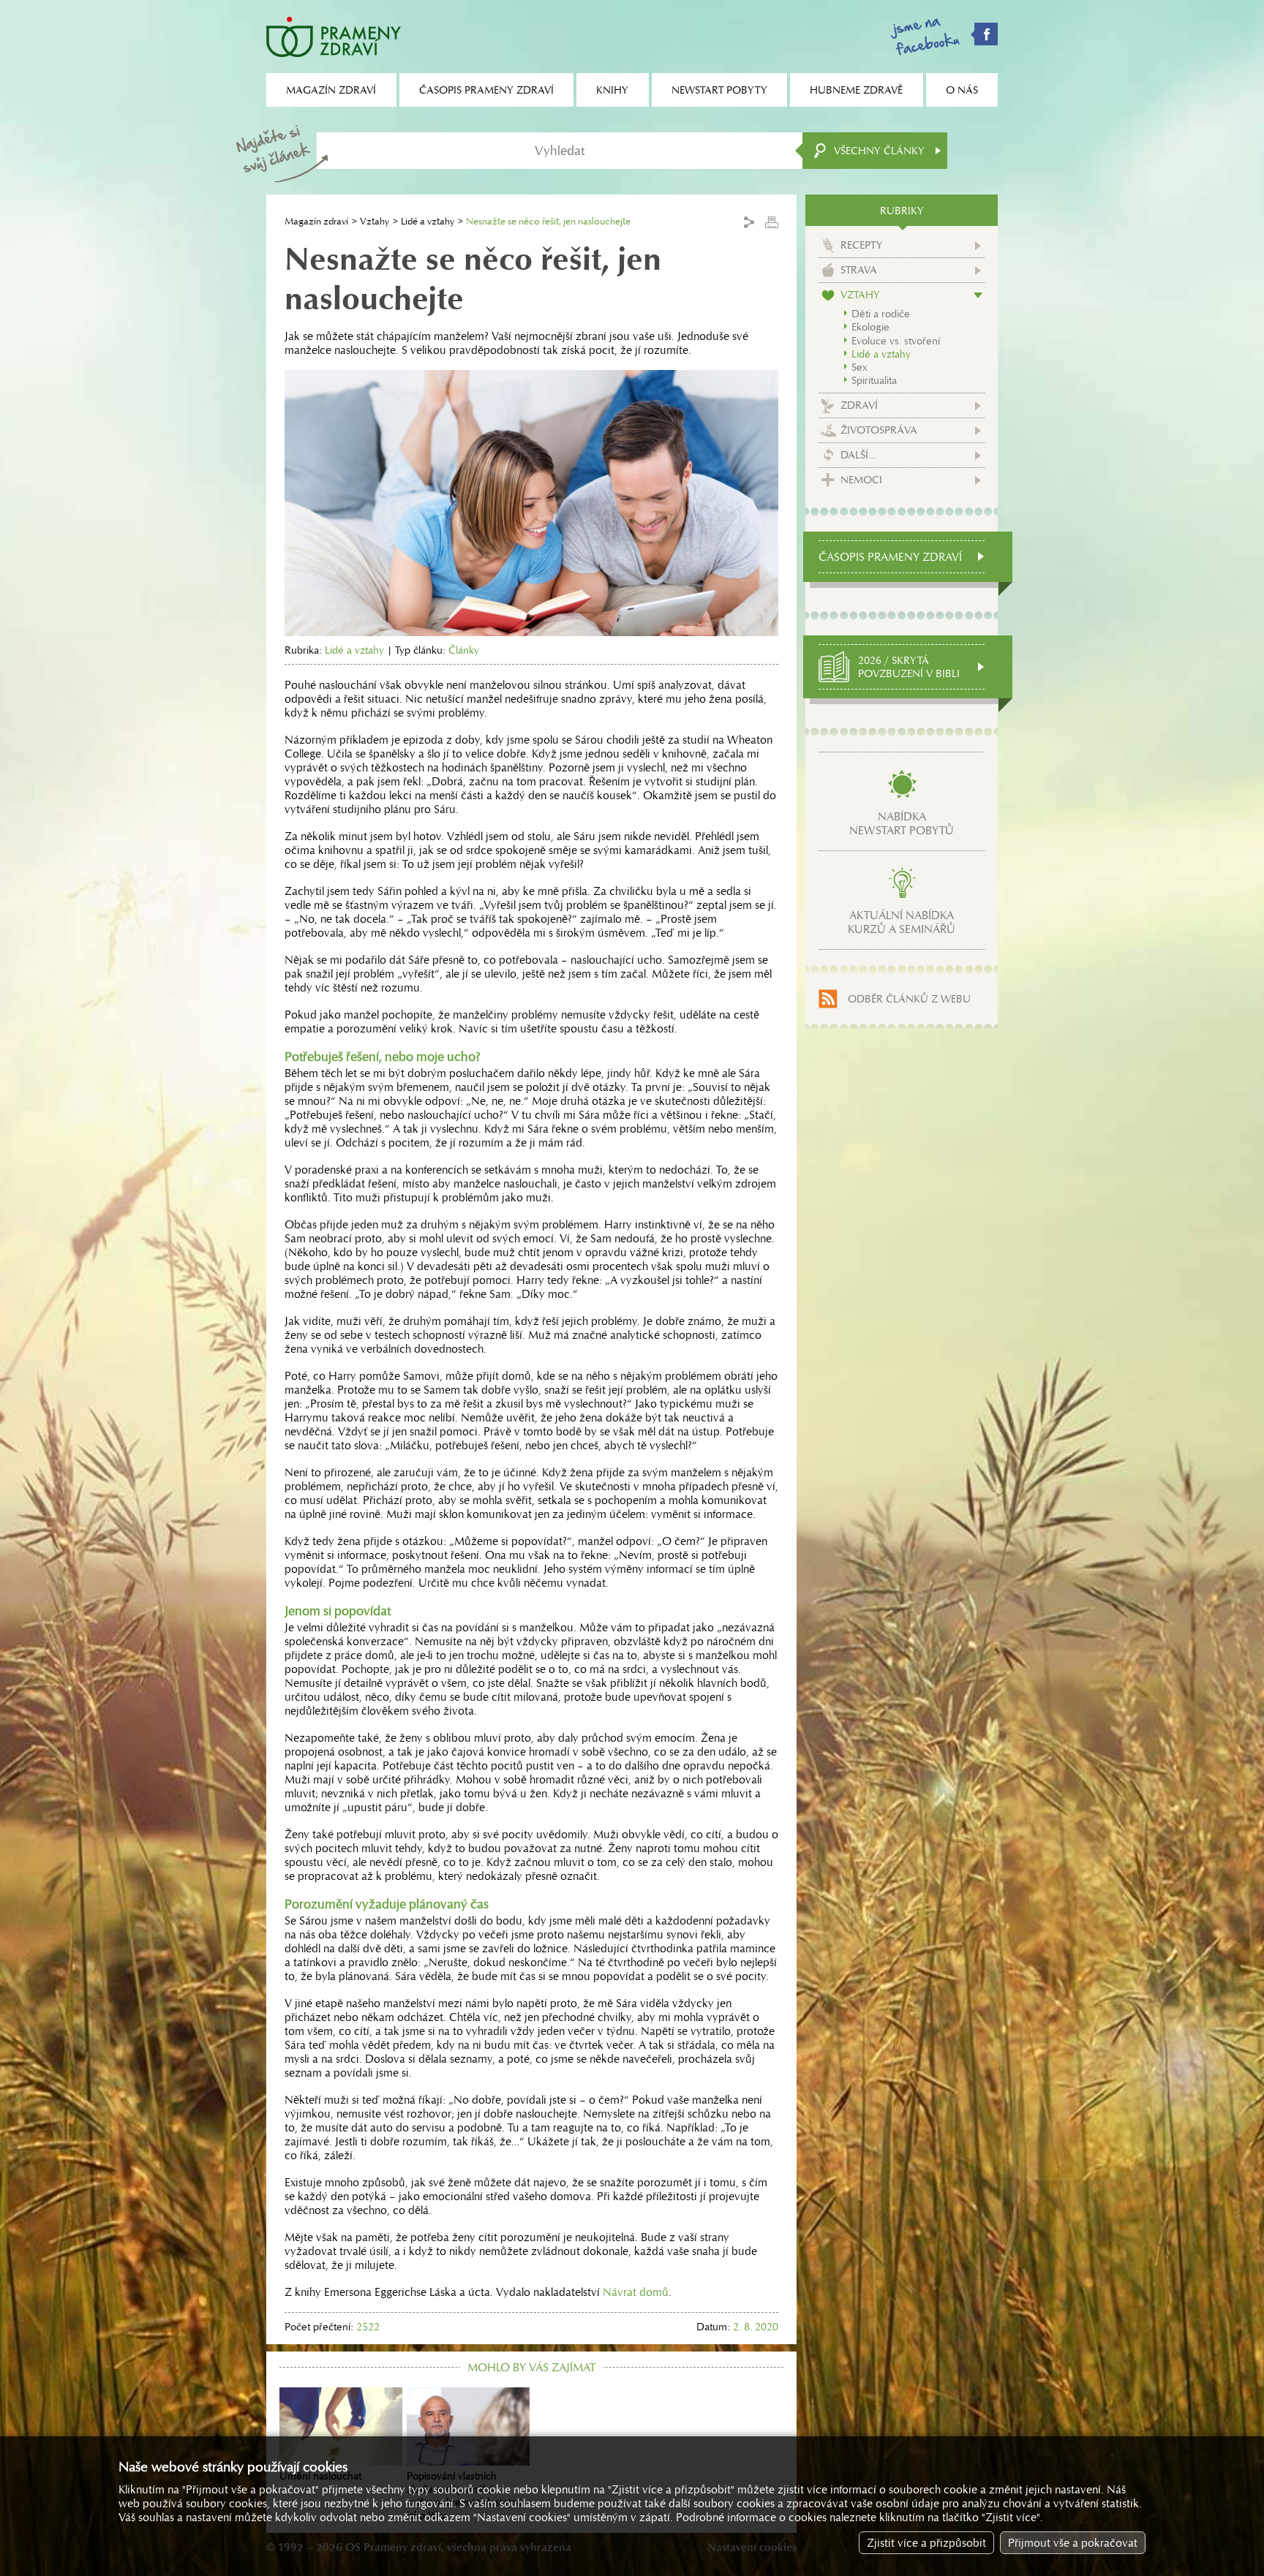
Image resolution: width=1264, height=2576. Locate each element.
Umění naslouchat (320, 2476)
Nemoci (861, 480)
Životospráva (879, 430)
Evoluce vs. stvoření (896, 341)
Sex (859, 367)
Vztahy (375, 221)
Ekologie (870, 327)
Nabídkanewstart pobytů (902, 823)
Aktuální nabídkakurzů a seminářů (902, 922)
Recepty (862, 245)
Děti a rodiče (881, 314)
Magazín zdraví (316, 221)
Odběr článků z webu (909, 999)
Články (464, 650)
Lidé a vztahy (428, 221)
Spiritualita (874, 380)
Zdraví (859, 405)
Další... (858, 455)
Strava (859, 270)
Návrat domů (636, 2292)
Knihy (612, 90)
